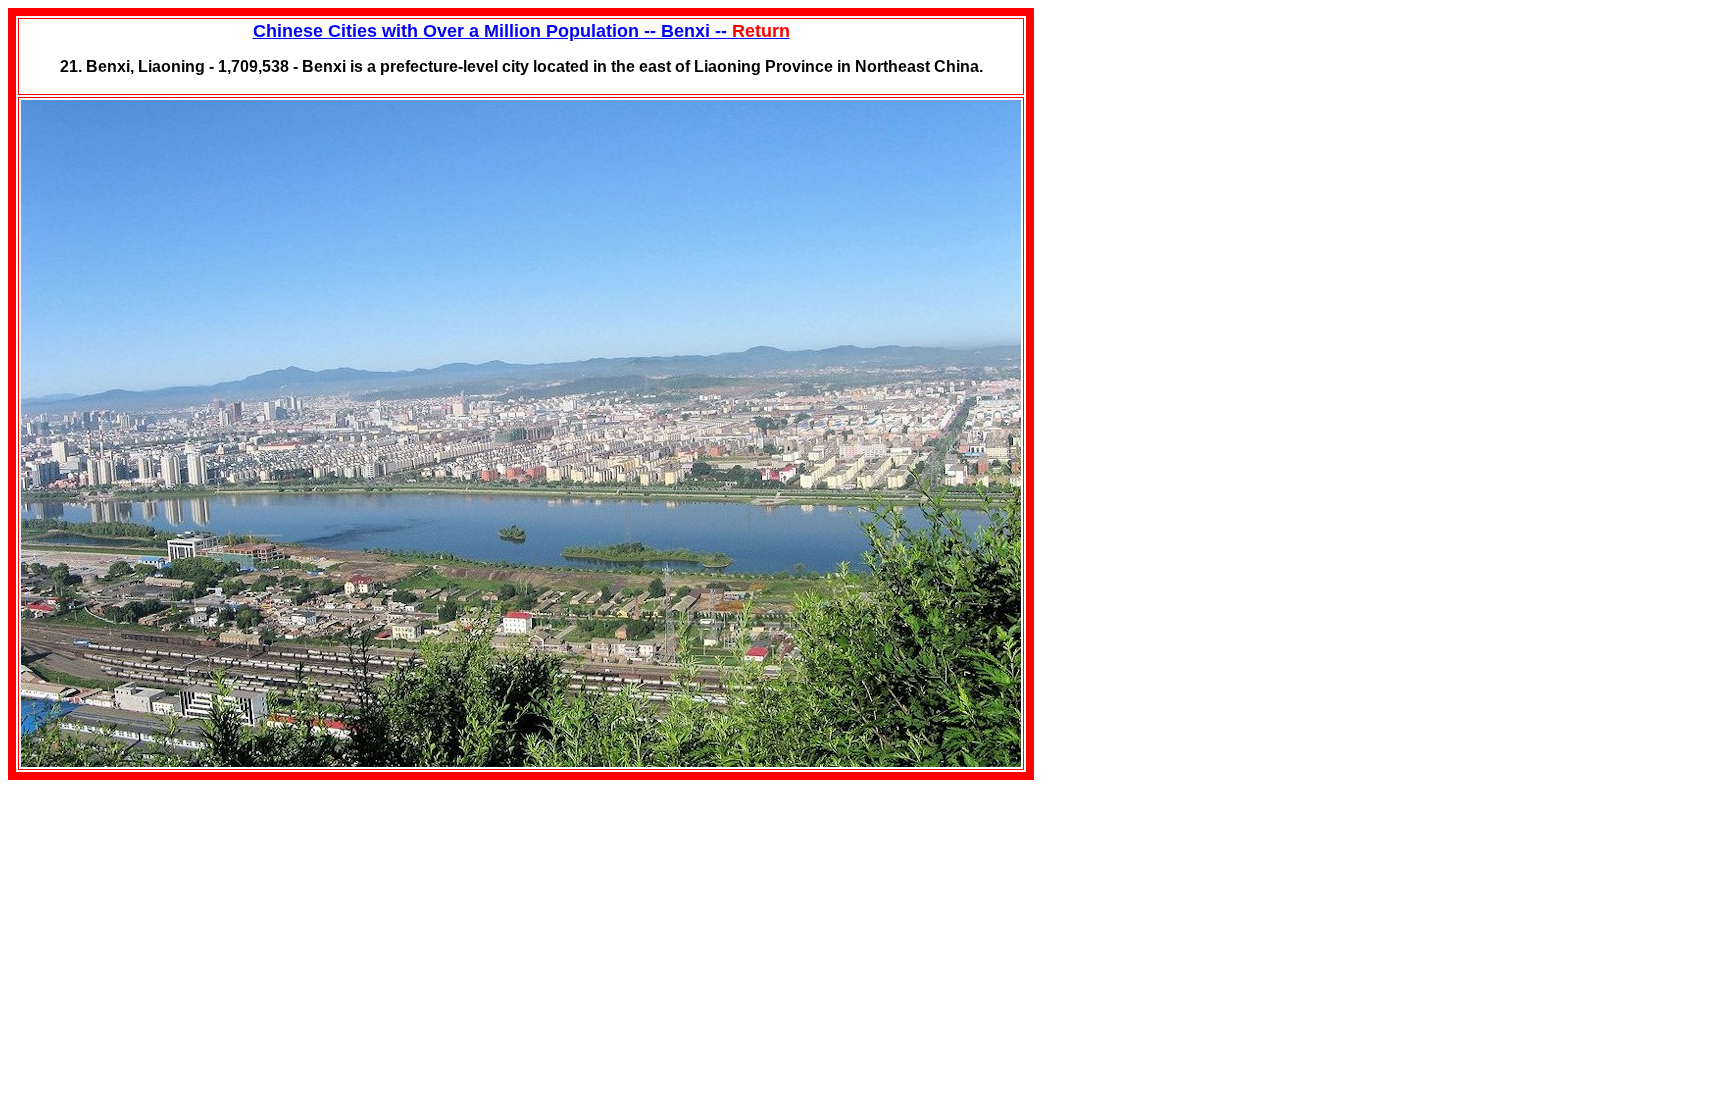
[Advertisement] (1184, 133)
